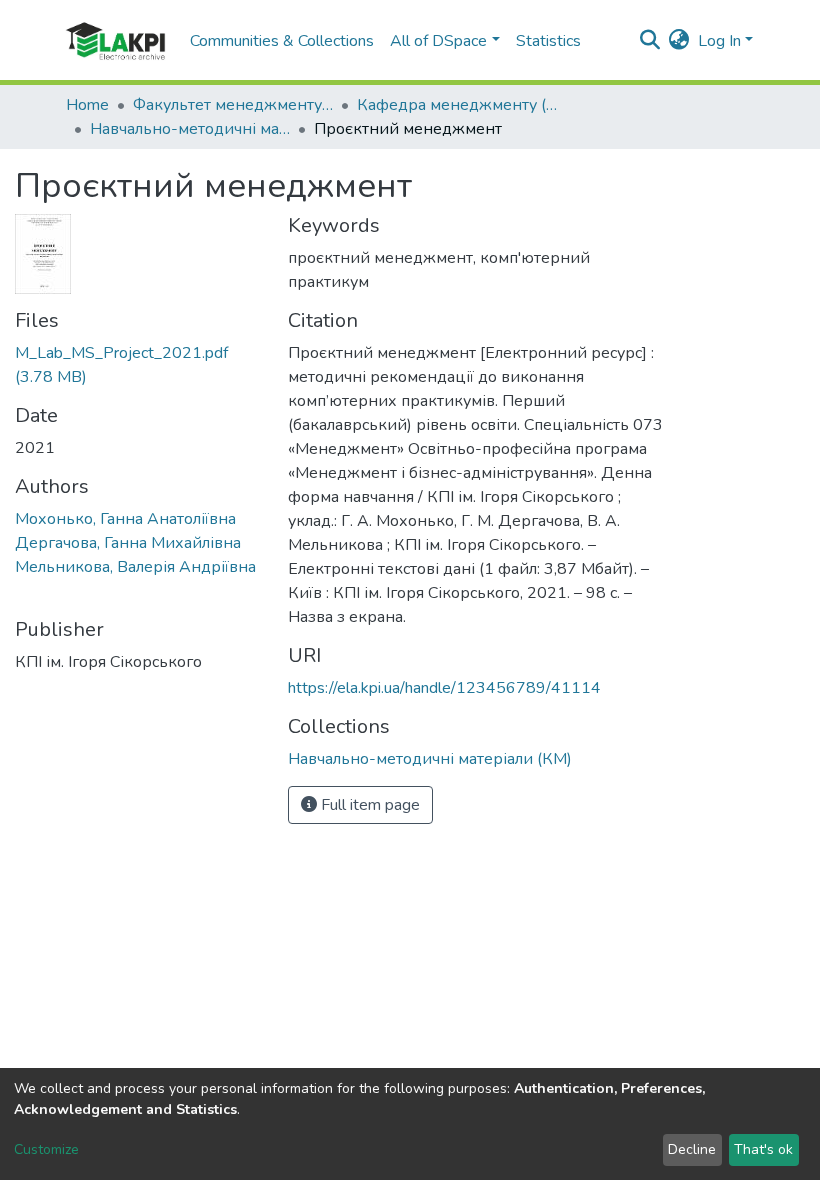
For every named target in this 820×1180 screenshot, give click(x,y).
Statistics (548, 41)
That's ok (763, 1149)
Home (87, 105)
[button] (679, 41)
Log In (719, 41)
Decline (692, 1149)
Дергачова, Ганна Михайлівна (128, 543)
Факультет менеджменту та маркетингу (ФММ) (233, 105)
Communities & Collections (282, 41)
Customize (46, 1149)
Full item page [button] (368, 805)
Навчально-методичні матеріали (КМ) (190, 129)
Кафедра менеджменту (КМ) (457, 105)
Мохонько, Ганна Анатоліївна (125, 519)
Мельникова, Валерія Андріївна (135, 567)
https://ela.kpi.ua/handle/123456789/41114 (444, 688)
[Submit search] (650, 41)
